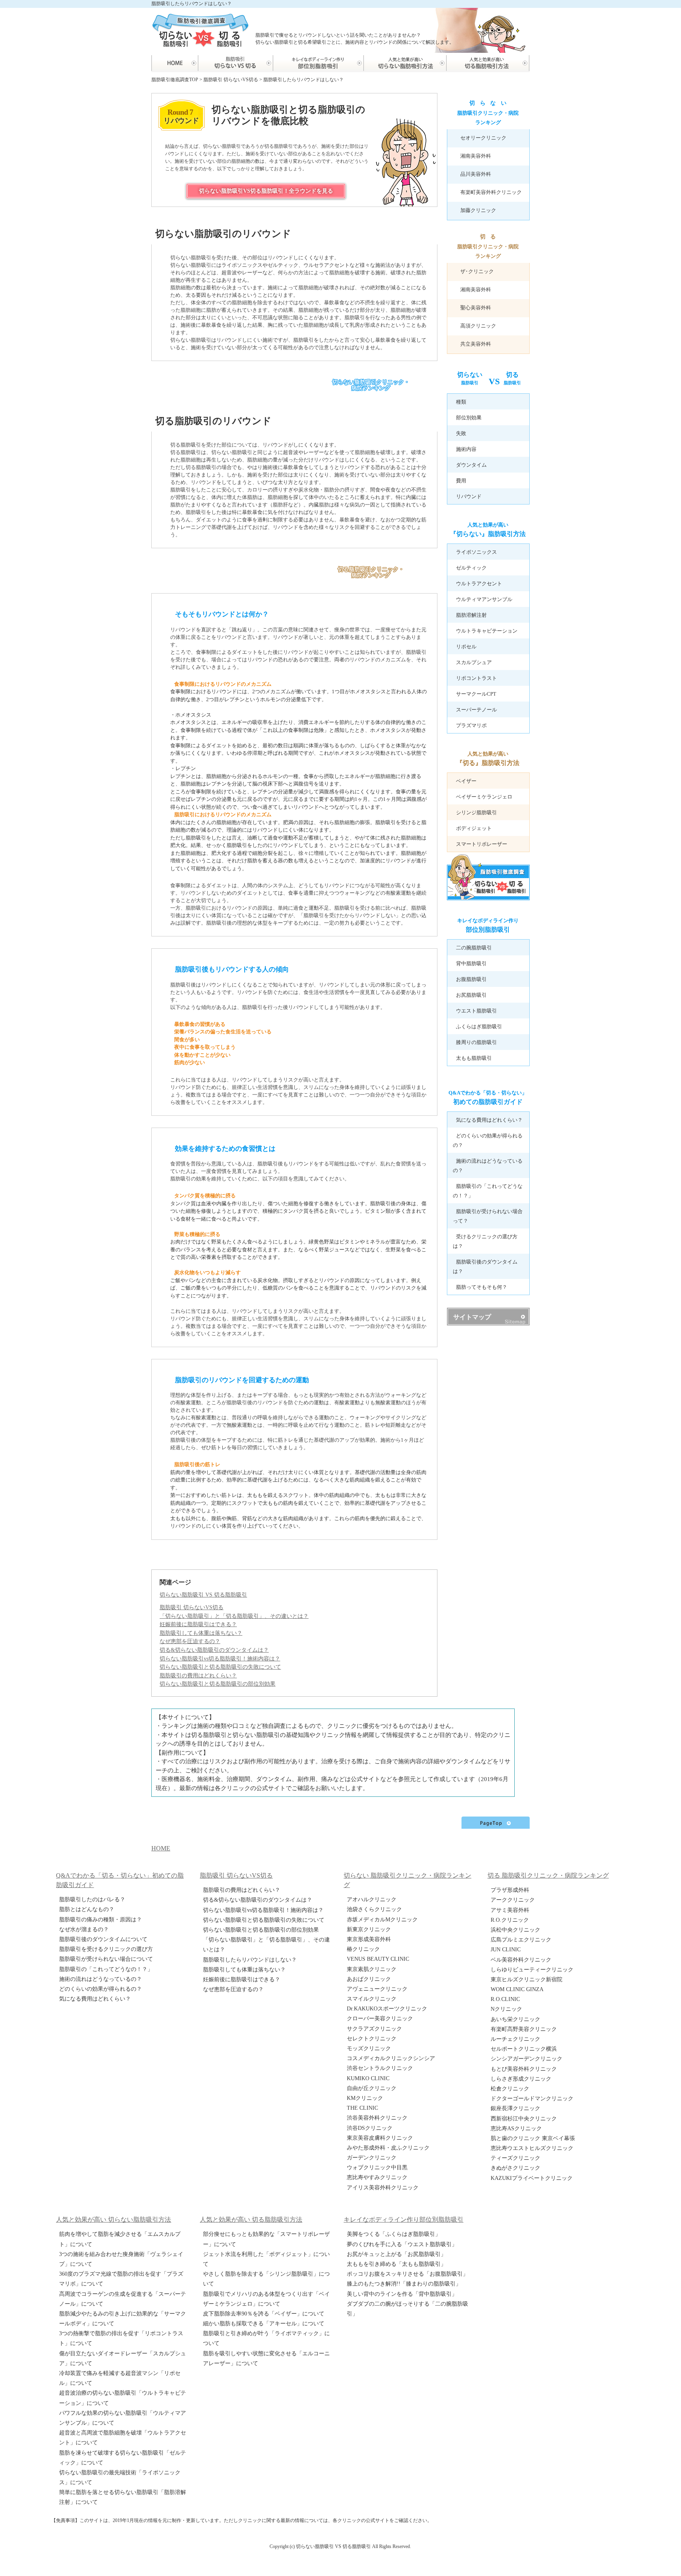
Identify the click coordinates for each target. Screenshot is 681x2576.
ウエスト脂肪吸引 (476, 1011)
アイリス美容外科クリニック (383, 2188)
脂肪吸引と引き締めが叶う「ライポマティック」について (266, 2338)
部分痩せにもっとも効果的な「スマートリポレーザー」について (266, 2239)
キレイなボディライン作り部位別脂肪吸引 (404, 2220)
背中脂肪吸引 (471, 963)
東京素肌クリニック (372, 1969)
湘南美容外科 (476, 156)
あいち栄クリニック (515, 2019)
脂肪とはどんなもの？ (87, 1909)
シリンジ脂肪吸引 (476, 812)
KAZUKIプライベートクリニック (532, 2178)
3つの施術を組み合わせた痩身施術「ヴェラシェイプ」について (121, 2259)
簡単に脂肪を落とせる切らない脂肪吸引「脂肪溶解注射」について (123, 2497)
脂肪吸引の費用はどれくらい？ (242, 1890)
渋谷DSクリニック (370, 2128)
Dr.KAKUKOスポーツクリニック (387, 2009)
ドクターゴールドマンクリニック (532, 2099)
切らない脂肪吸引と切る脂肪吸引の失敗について (264, 1920)
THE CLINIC (362, 2108)
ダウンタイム (471, 465)
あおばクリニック (369, 1979)
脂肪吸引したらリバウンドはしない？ (250, 1960)
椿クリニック (363, 1949)
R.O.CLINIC (505, 1999)
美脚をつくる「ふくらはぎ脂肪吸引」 (394, 2234)
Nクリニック (506, 2009)
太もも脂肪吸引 (474, 1058)
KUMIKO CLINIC (368, 2078)
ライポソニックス (476, 552)
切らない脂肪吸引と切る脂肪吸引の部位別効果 (261, 1930)
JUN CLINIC (506, 1950)
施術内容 (466, 449)
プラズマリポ (471, 725)
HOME (161, 1848)
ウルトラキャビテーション (487, 631)
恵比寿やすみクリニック (377, 2177)
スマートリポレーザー (482, 844)
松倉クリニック (510, 2089)
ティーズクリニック (515, 2158)
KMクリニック (365, 2098)
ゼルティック (471, 568)
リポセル (466, 647)
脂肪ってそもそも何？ (482, 1287)
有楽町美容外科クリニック (491, 192)
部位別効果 (469, 418)
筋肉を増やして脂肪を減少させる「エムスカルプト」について (120, 2239)
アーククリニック (513, 1900)
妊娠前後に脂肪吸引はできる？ (242, 1979)
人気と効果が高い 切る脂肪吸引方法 (251, 2220)
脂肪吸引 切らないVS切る (192, 1607)
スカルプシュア (474, 662)
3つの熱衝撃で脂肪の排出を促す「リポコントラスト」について (121, 2338)
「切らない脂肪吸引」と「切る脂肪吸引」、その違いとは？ (266, 1945)
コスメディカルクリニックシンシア (391, 2058)
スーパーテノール (476, 710)
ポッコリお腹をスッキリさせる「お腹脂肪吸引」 (407, 2274)
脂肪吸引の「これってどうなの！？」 (106, 1969)
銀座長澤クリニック (515, 2108)
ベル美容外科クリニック (521, 1960)
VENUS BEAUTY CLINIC (378, 1959)
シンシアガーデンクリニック (527, 2059)
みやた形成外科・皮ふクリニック (388, 2148)
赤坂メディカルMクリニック (382, 1920)
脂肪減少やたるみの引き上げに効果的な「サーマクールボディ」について (123, 2319)
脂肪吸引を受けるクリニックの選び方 (106, 1949)
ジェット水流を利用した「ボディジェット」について (266, 2259)
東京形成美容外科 (369, 1939)
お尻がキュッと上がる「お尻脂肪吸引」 (396, 2254)
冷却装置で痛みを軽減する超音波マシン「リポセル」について (120, 2378)
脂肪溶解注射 (471, 615)
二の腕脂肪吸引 (474, 948)
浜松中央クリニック (515, 1930)
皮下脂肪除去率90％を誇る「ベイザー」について (264, 2314)
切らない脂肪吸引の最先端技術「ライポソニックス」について (120, 2477)
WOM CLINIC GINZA (517, 1989)
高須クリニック (478, 326)
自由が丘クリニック (372, 2088)
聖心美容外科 (476, 308)
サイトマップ (472, 1317)
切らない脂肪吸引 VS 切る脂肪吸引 (203, 1595)
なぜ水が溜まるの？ (84, 1929)
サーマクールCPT (476, 694)
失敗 (461, 433)
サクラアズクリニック (374, 2029)
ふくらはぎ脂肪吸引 (479, 1026)
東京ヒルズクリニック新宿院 (527, 1979)
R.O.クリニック (510, 1920)
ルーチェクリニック (515, 2039)
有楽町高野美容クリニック (524, 2029)
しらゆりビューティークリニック (532, 1970)
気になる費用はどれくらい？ (489, 1120)
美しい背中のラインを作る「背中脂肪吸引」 (402, 2294)
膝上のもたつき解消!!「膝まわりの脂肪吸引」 (404, 2284)
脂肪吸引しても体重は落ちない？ (244, 1970)
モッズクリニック (369, 2048)
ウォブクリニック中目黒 (377, 2167)
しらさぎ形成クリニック (521, 2079)
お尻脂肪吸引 (471, 995)
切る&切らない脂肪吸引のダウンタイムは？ (258, 1900)
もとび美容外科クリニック (524, 2069)
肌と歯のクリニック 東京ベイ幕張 (533, 2138)
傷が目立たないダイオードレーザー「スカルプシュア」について (123, 2358)
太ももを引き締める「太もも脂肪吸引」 (396, 2264)
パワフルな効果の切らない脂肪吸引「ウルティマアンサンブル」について (123, 2418)
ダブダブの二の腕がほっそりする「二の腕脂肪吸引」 (407, 2309)
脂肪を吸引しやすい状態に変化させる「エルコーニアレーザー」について (266, 2358)
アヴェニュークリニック (377, 1989)
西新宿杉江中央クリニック (524, 2119)
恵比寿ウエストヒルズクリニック (532, 2148)
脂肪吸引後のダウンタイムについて (103, 1939)
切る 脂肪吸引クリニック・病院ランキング (548, 1875)
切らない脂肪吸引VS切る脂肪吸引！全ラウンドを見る (266, 191)
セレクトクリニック (372, 2039)
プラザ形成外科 (510, 1890)
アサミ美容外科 (510, 1910)
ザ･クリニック (477, 271)
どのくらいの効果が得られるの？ (100, 1989)
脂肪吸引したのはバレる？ (92, 1899)
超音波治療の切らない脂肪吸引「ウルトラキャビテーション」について (123, 2398)
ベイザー (466, 781)
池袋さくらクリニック (374, 1909)
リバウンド (469, 496)
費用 (461, 481)
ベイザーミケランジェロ (484, 797)
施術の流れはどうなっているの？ (100, 1979)
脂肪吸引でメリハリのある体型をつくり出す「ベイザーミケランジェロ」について (266, 2299)
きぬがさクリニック (515, 2168)
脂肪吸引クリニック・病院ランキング (488, 113)
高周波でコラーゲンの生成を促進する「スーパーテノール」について (123, 2299)
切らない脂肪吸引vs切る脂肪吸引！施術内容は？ (263, 1910)
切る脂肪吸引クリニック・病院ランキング (371, 572)
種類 (461, 402)
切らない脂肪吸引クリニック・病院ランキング (371, 385)
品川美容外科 (476, 174)
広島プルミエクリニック (521, 1940)
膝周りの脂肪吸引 (476, 1042)
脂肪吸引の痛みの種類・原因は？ (100, 1920)
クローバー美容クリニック (380, 2019)
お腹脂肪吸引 (471, 979)
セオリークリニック (483, 138)
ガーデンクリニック (372, 2158)
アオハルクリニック (372, 1899)
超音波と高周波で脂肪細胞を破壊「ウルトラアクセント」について (123, 2438)
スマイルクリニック (372, 1999)
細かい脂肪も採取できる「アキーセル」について (264, 2324)
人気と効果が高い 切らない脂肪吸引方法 (113, 2220)
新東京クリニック (369, 1929)
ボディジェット (474, 828)
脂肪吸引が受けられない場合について (106, 1959)
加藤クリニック (478, 210)
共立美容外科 (476, 344)
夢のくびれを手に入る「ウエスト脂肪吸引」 (402, 2244)
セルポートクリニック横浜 (524, 2049)
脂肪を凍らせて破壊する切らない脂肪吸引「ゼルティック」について (123, 2458)
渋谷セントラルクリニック (380, 2068)
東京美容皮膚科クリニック (380, 2138)
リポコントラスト (476, 678)
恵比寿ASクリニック (516, 2128)
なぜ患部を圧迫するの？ (233, 1989)
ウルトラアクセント (479, 584)
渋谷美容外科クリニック (377, 2118)
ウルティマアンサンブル (484, 599)
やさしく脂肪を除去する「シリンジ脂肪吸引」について (266, 2279)
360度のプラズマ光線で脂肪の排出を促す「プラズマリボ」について (121, 2279)
